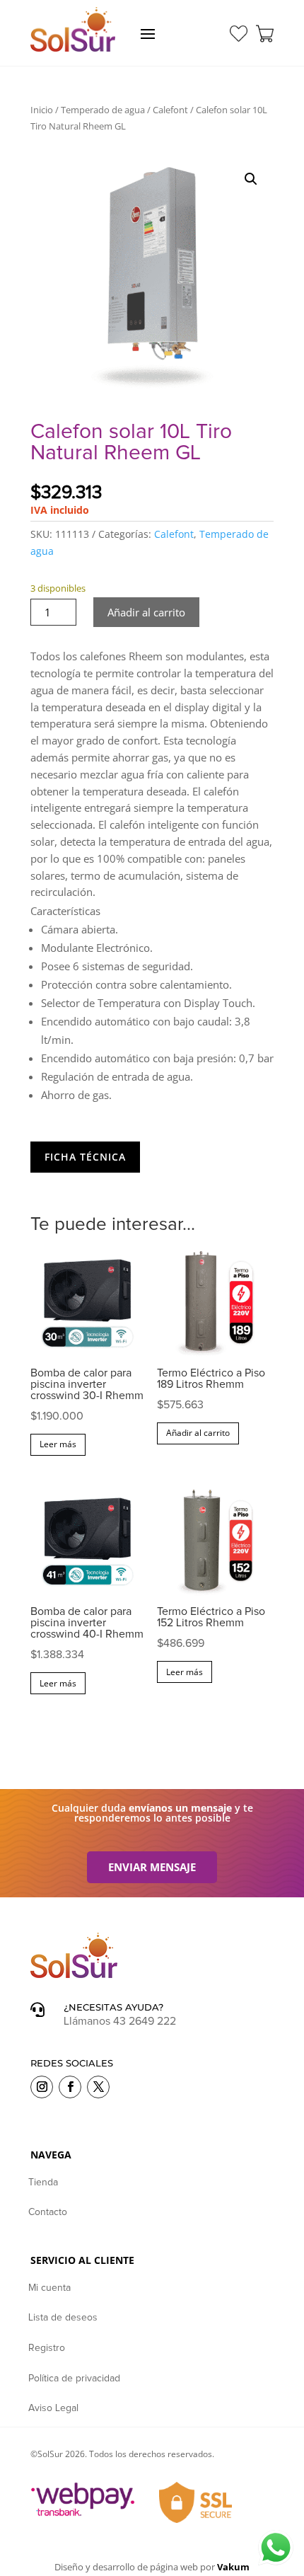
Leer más (58, 1444)
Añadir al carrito (146, 612)
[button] (251, 179)
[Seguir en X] (98, 2087)
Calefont (170, 110)
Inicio (42, 110)
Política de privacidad (74, 2379)
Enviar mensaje (152, 1867)
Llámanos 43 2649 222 (120, 2021)
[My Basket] (265, 34)
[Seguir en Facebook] (70, 2087)
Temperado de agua (103, 110)
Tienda (43, 2183)
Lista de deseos (63, 2318)
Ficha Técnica (85, 1157)
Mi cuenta (49, 2288)
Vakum (233, 2567)
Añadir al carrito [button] (198, 1433)
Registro (47, 2348)
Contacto (48, 2212)
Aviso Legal (53, 2408)
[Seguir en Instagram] (42, 2087)
